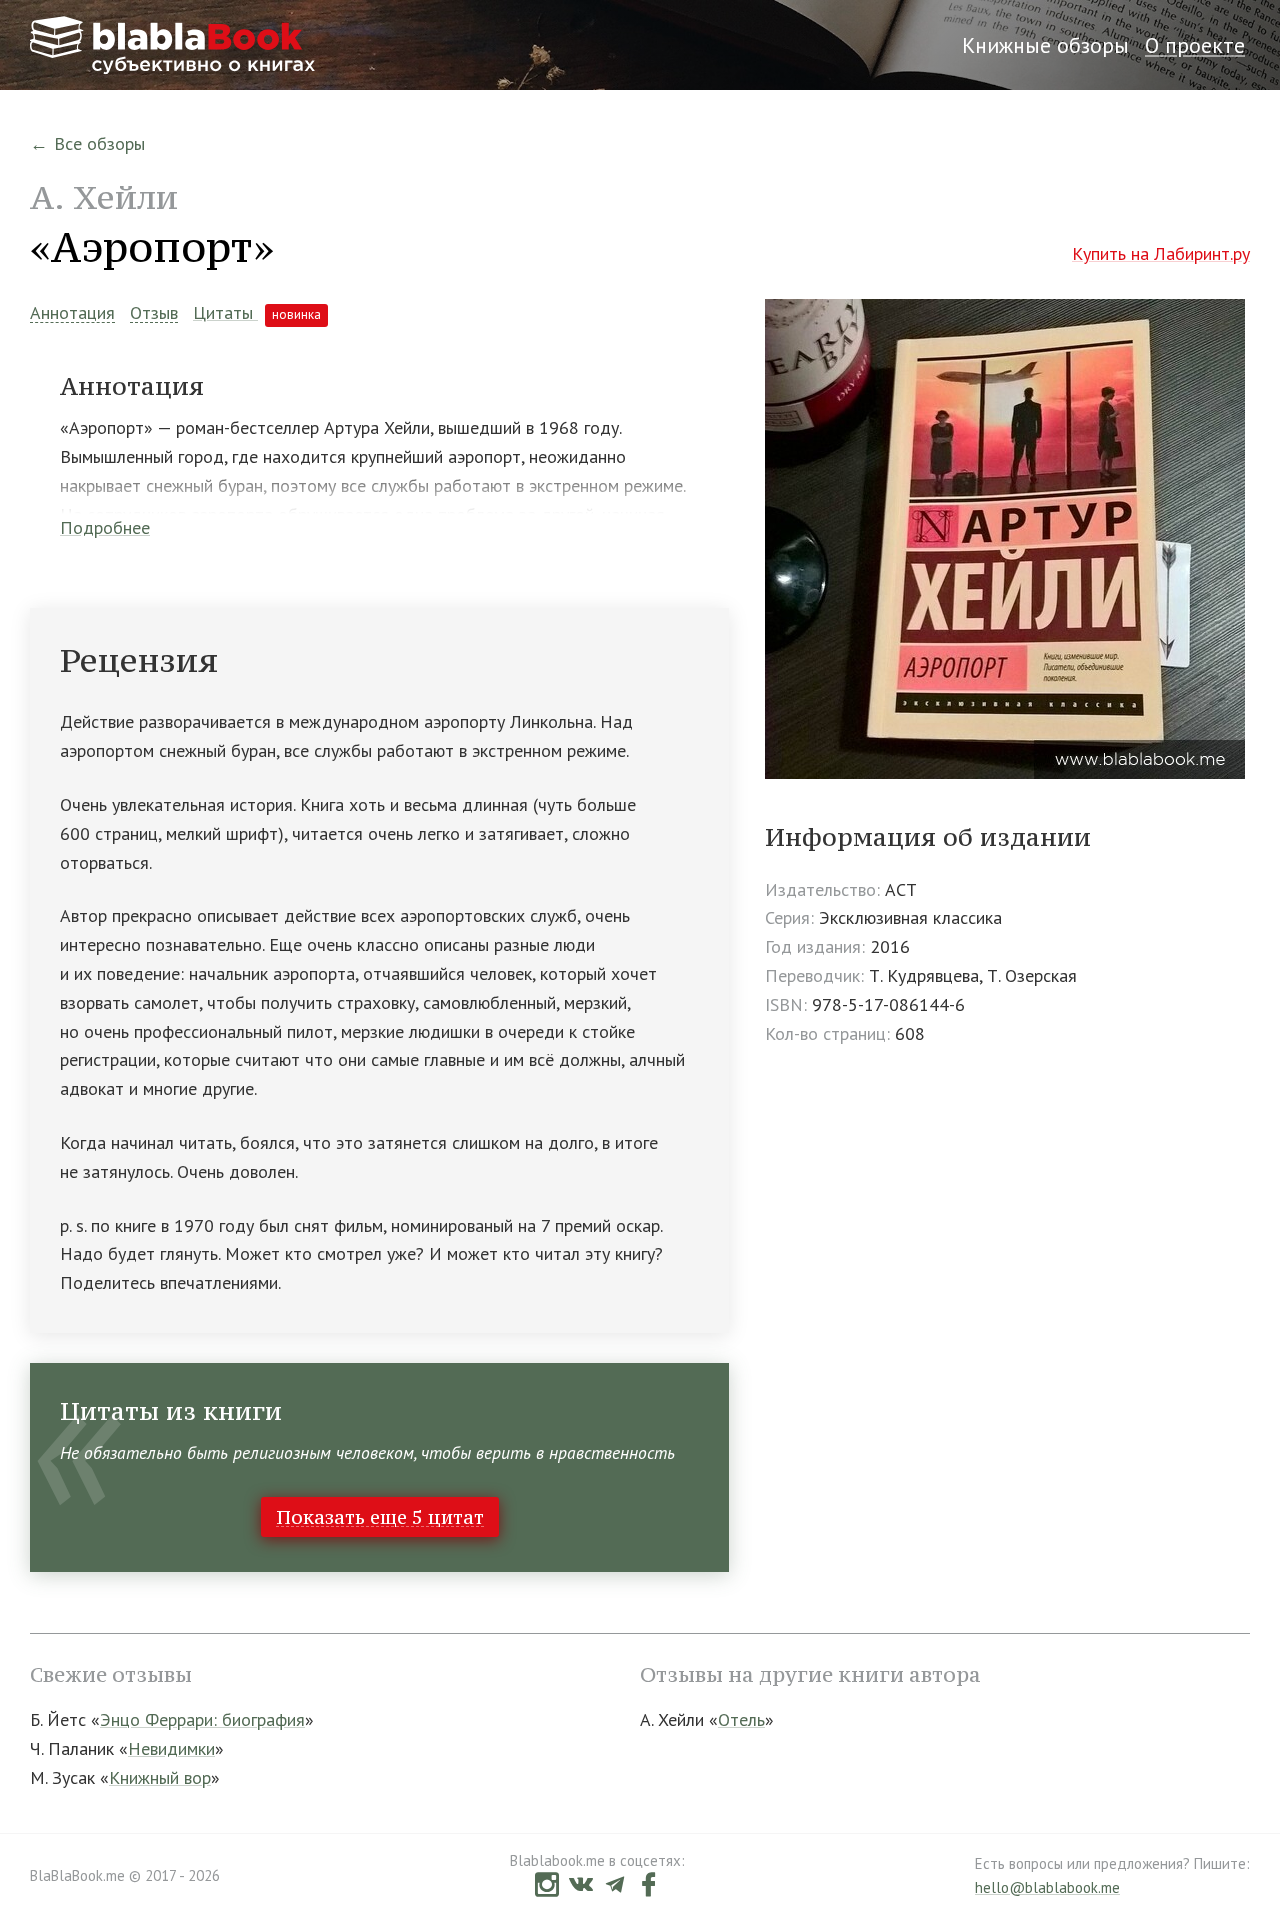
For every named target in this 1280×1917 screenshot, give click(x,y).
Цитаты (257, 312)
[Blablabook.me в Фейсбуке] (649, 1886)
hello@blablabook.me (1047, 1887)
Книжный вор (160, 1777)
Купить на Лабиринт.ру (1161, 253)
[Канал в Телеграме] (615, 1886)
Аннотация (72, 313)
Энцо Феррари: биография (202, 1719)
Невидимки (171, 1748)
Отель (741, 1719)
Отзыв (154, 313)
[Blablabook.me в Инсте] (547, 1886)
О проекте (1195, 45)
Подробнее (105, 527)
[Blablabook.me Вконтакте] (581, 1886)
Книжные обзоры (1045, 45)
